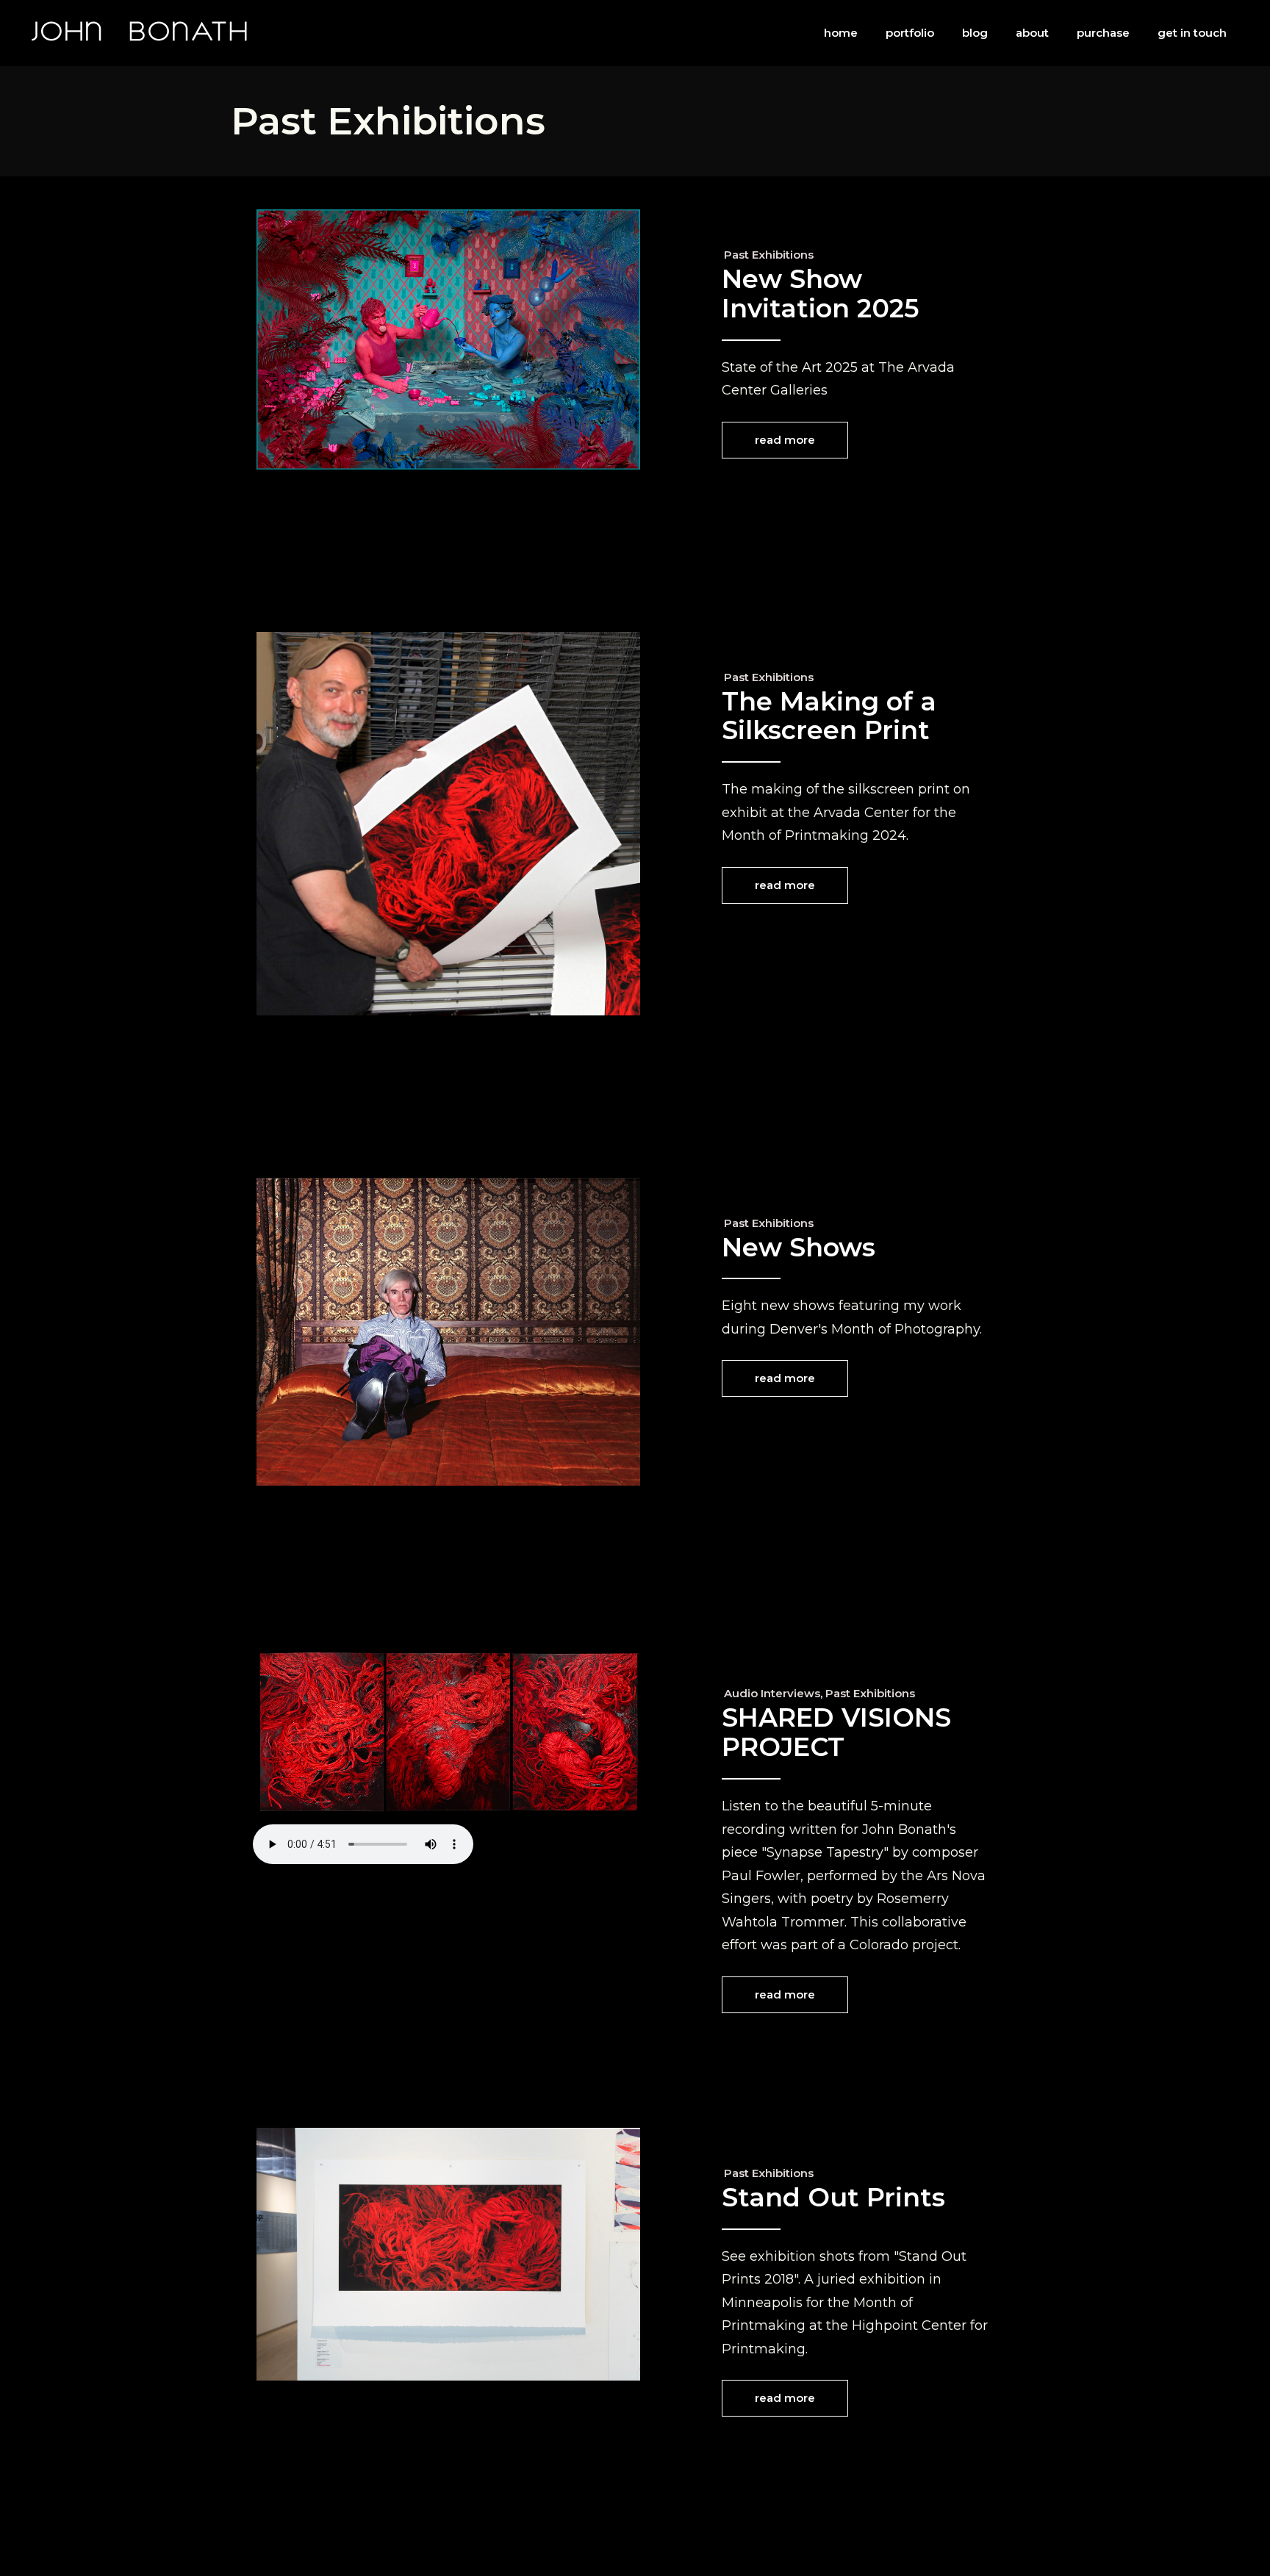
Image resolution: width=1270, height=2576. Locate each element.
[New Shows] (448, 1332)
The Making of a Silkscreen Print (829, 716)
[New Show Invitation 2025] (448, 339)
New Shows (799, 1247)
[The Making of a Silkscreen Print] (448, 824)
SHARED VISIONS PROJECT (836, 1732)
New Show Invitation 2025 (820, 294)
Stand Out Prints (833, 2197)
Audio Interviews (772, 1693)
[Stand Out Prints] (448, 2255)
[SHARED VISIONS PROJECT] (449, 1742)
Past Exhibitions (769, 255)
